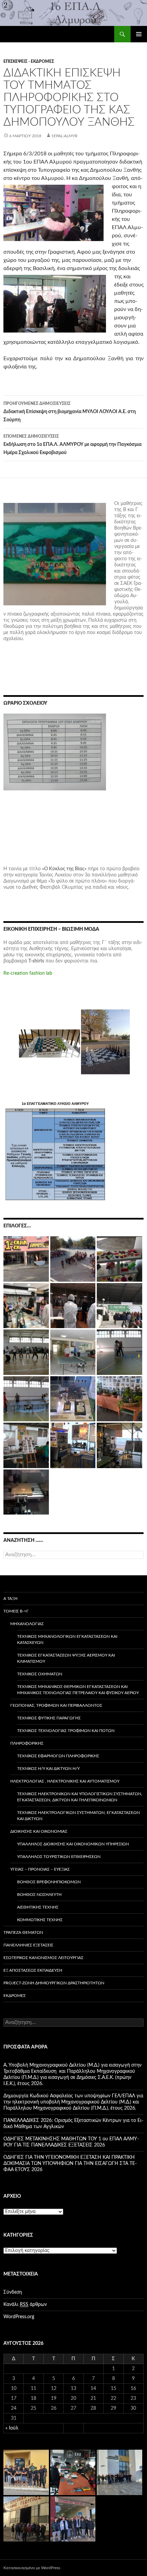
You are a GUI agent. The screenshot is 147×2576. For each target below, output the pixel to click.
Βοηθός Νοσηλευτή (39, 1895)
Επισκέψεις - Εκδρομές (29, 61)
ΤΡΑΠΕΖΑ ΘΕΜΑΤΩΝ (23, 1932)
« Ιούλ (12, 2428)
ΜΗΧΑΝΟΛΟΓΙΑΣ (27, 1624)
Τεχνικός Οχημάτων (40, 1674)
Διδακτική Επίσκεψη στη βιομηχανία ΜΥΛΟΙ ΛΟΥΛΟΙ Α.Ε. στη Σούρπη (70, 412)
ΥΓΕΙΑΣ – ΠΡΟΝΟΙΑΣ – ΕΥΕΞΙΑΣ (40, 1869)
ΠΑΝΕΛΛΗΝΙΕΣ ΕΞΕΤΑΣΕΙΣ (28, 1945)
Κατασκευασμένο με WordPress (32, 2568)
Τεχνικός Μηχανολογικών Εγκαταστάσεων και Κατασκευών (67, 1639)
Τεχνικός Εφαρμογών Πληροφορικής (58, 1756)
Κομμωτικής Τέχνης (40, 1920)
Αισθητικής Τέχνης (38, 1907)
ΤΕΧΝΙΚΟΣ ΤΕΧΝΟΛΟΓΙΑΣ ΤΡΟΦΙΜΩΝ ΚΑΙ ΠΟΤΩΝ (66, 1731)
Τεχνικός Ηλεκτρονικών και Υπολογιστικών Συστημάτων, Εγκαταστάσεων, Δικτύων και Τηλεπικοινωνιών (80, 1797)
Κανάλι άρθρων (25, 2305)
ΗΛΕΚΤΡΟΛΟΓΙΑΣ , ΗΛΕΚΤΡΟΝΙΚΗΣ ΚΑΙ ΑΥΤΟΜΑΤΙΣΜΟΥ (65, 1781)
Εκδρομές (15, 1996)
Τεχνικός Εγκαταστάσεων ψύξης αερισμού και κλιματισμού (66, 1658)
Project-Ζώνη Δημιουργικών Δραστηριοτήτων (54, 1983)
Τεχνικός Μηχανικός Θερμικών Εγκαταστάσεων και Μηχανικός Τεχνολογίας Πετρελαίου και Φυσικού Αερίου (78, 1690)
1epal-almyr (64, 136)
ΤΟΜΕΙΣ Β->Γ (16, 1611)
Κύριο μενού (139, 34)
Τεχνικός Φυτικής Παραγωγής (49, 1718)
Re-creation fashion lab (28, 973)
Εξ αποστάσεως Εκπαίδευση (33, 1970)
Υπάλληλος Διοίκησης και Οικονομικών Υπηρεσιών (73, 1844)
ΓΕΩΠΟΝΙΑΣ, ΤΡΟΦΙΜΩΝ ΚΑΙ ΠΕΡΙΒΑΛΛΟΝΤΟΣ (56, 1705)
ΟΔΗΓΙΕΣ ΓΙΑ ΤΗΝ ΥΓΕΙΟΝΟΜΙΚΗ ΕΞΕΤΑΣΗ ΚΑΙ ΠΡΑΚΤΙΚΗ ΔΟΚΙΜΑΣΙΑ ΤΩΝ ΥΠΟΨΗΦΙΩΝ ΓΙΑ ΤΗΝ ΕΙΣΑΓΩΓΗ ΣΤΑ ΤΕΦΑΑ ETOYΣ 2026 (70, 2164)
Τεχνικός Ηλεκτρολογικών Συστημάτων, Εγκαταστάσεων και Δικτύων (78, 1816)
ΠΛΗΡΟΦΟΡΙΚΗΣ (27, 1743)
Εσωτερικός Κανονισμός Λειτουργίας (43, 1958)
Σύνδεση (13, 2292)
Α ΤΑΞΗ (10, 1599)
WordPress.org (19, 2317)
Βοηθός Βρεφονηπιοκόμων (49, 1882)
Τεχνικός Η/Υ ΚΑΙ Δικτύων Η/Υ (48, 1769)
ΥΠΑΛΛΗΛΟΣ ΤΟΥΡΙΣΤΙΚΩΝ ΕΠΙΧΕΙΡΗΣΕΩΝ (59, 1857)
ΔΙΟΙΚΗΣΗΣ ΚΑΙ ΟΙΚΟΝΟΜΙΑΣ (39, 1831)
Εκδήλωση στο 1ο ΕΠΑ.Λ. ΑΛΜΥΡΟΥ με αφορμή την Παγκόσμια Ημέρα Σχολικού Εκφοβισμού (72, 445)
